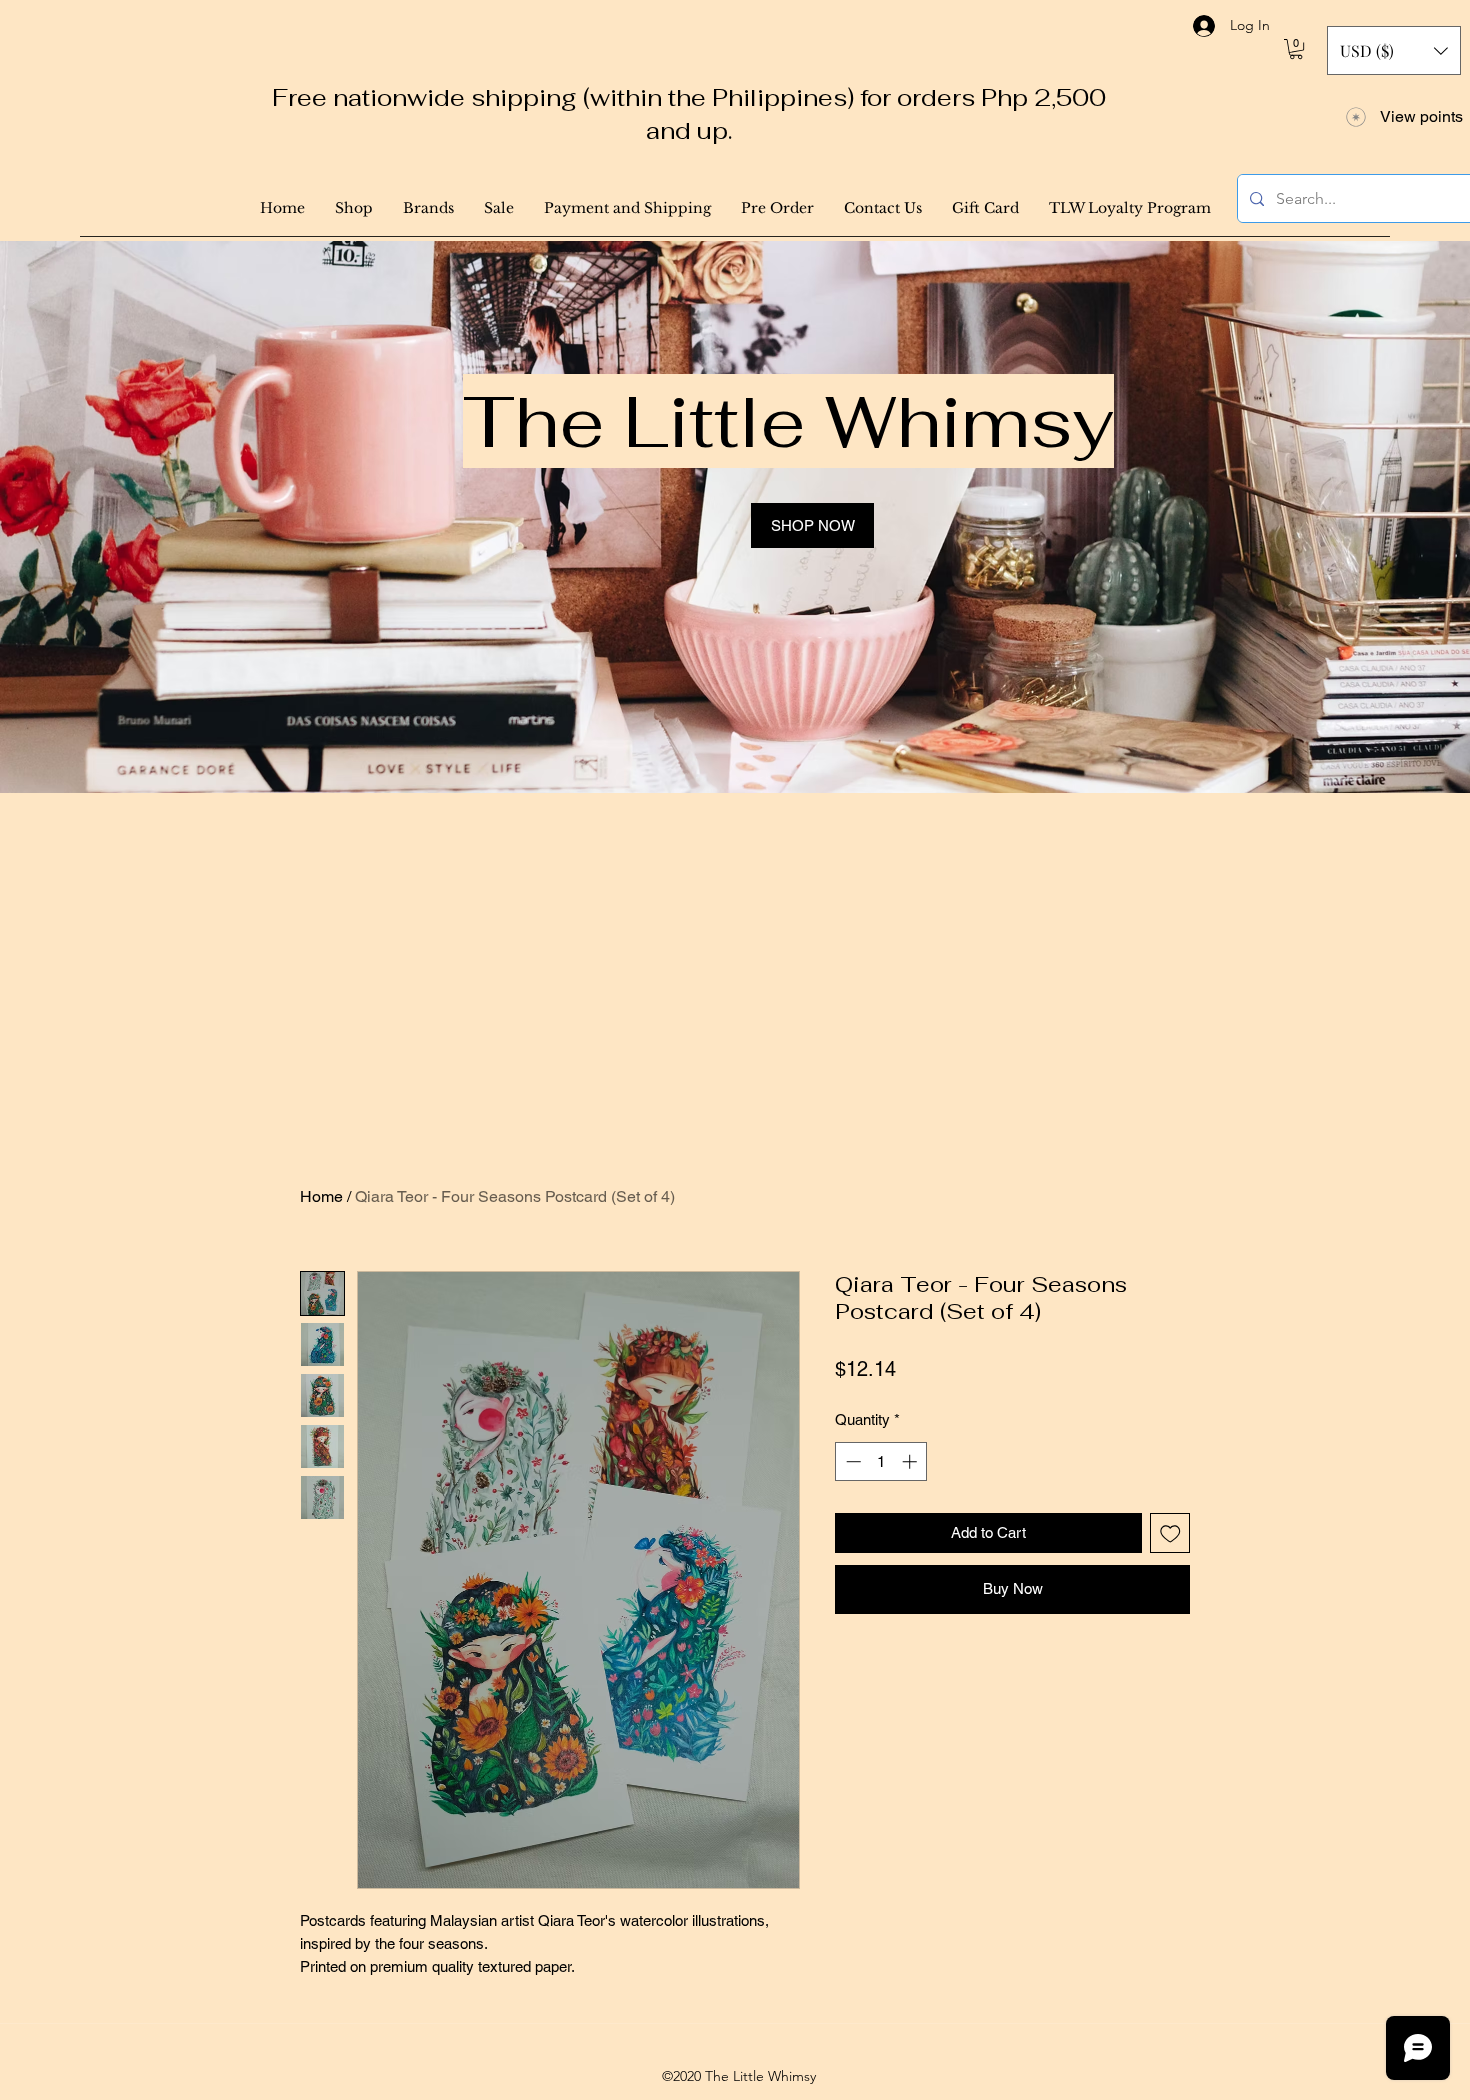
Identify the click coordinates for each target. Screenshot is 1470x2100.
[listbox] (1394, 50)
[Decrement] (851, 1461)
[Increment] (911, 1461)
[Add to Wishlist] (1170, 1533)
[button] (1296, 49)
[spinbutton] (881, 1461)
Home (321, 1196)
